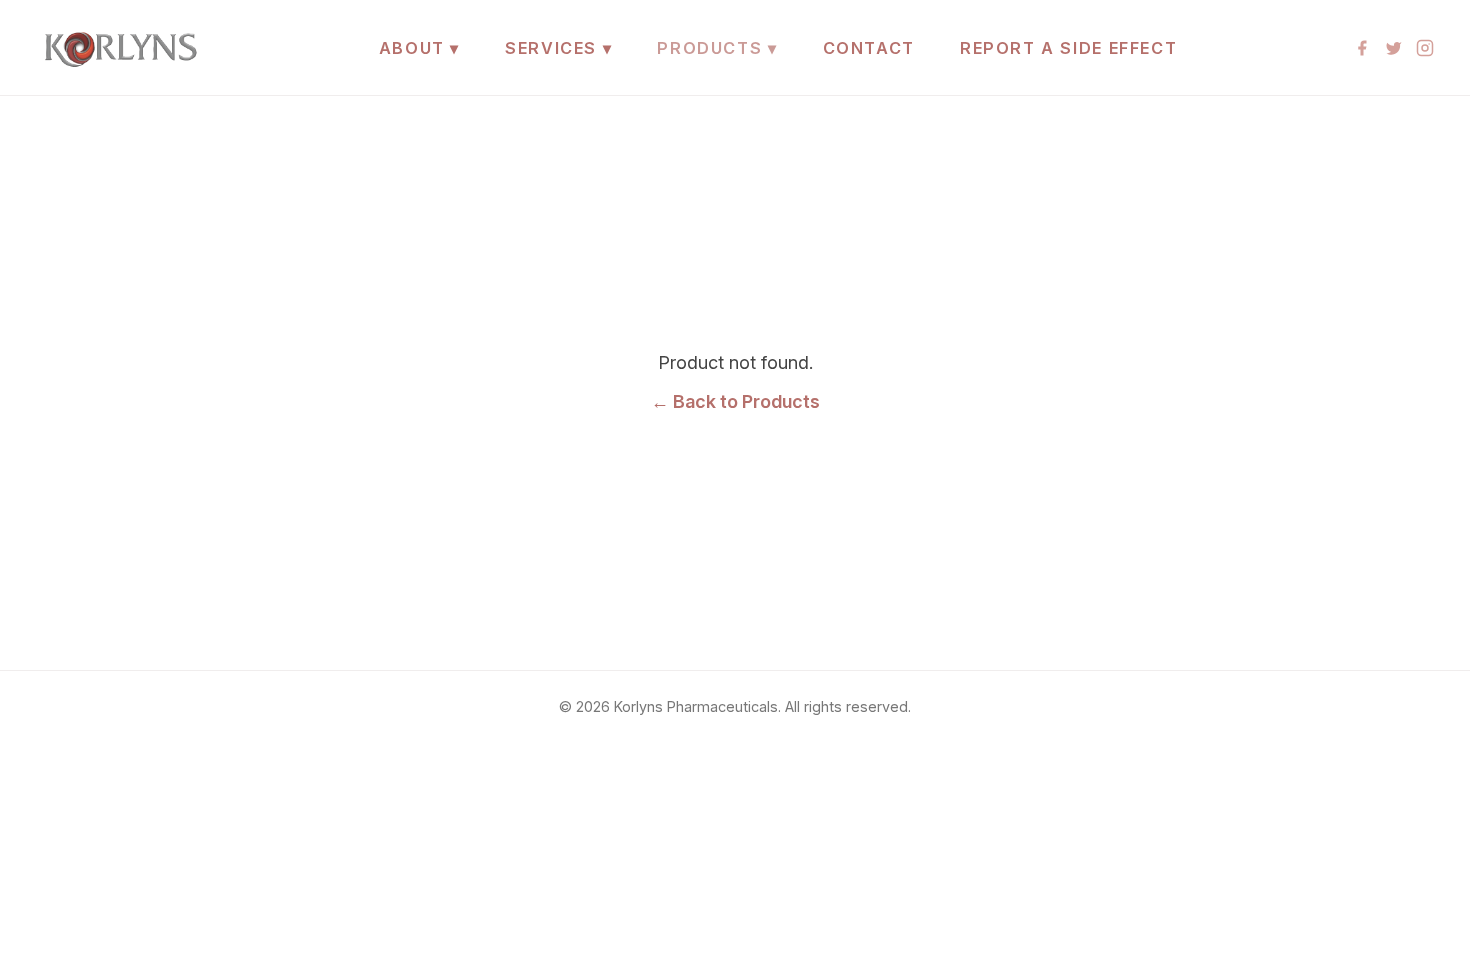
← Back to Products (735, 401)
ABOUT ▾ (419, 48)
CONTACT (869, 48)
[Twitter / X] (1394, 48)
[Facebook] (1362, 48)
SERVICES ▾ (558, 48)
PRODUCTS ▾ (717, 48)
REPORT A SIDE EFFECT (1068, 48)
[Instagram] (1425, 48)
